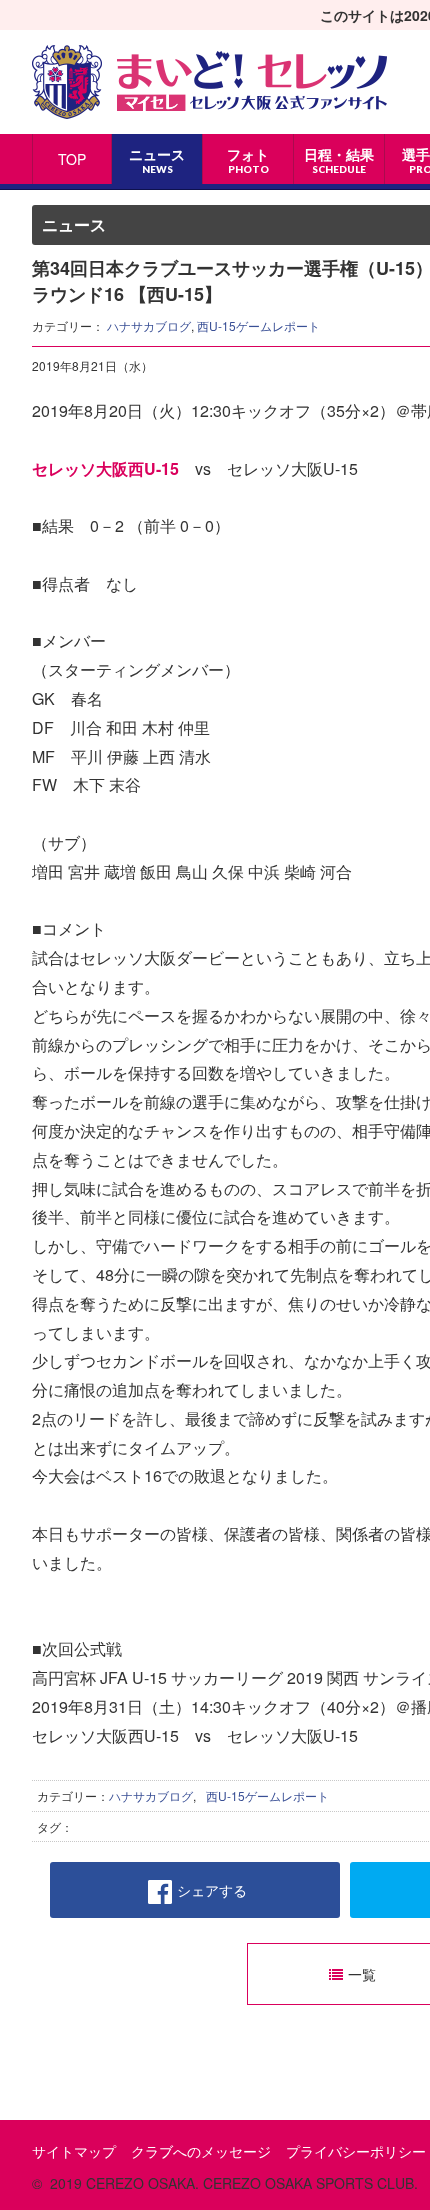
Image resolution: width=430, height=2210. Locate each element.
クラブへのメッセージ (201, 2151)
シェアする (212, 1890)
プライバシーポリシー (356, 2151)
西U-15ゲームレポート (258, 325)
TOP (72, 159)
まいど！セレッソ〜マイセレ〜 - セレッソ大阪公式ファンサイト (209, 82)
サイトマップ (74, 2151)
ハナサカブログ (149, 325)
